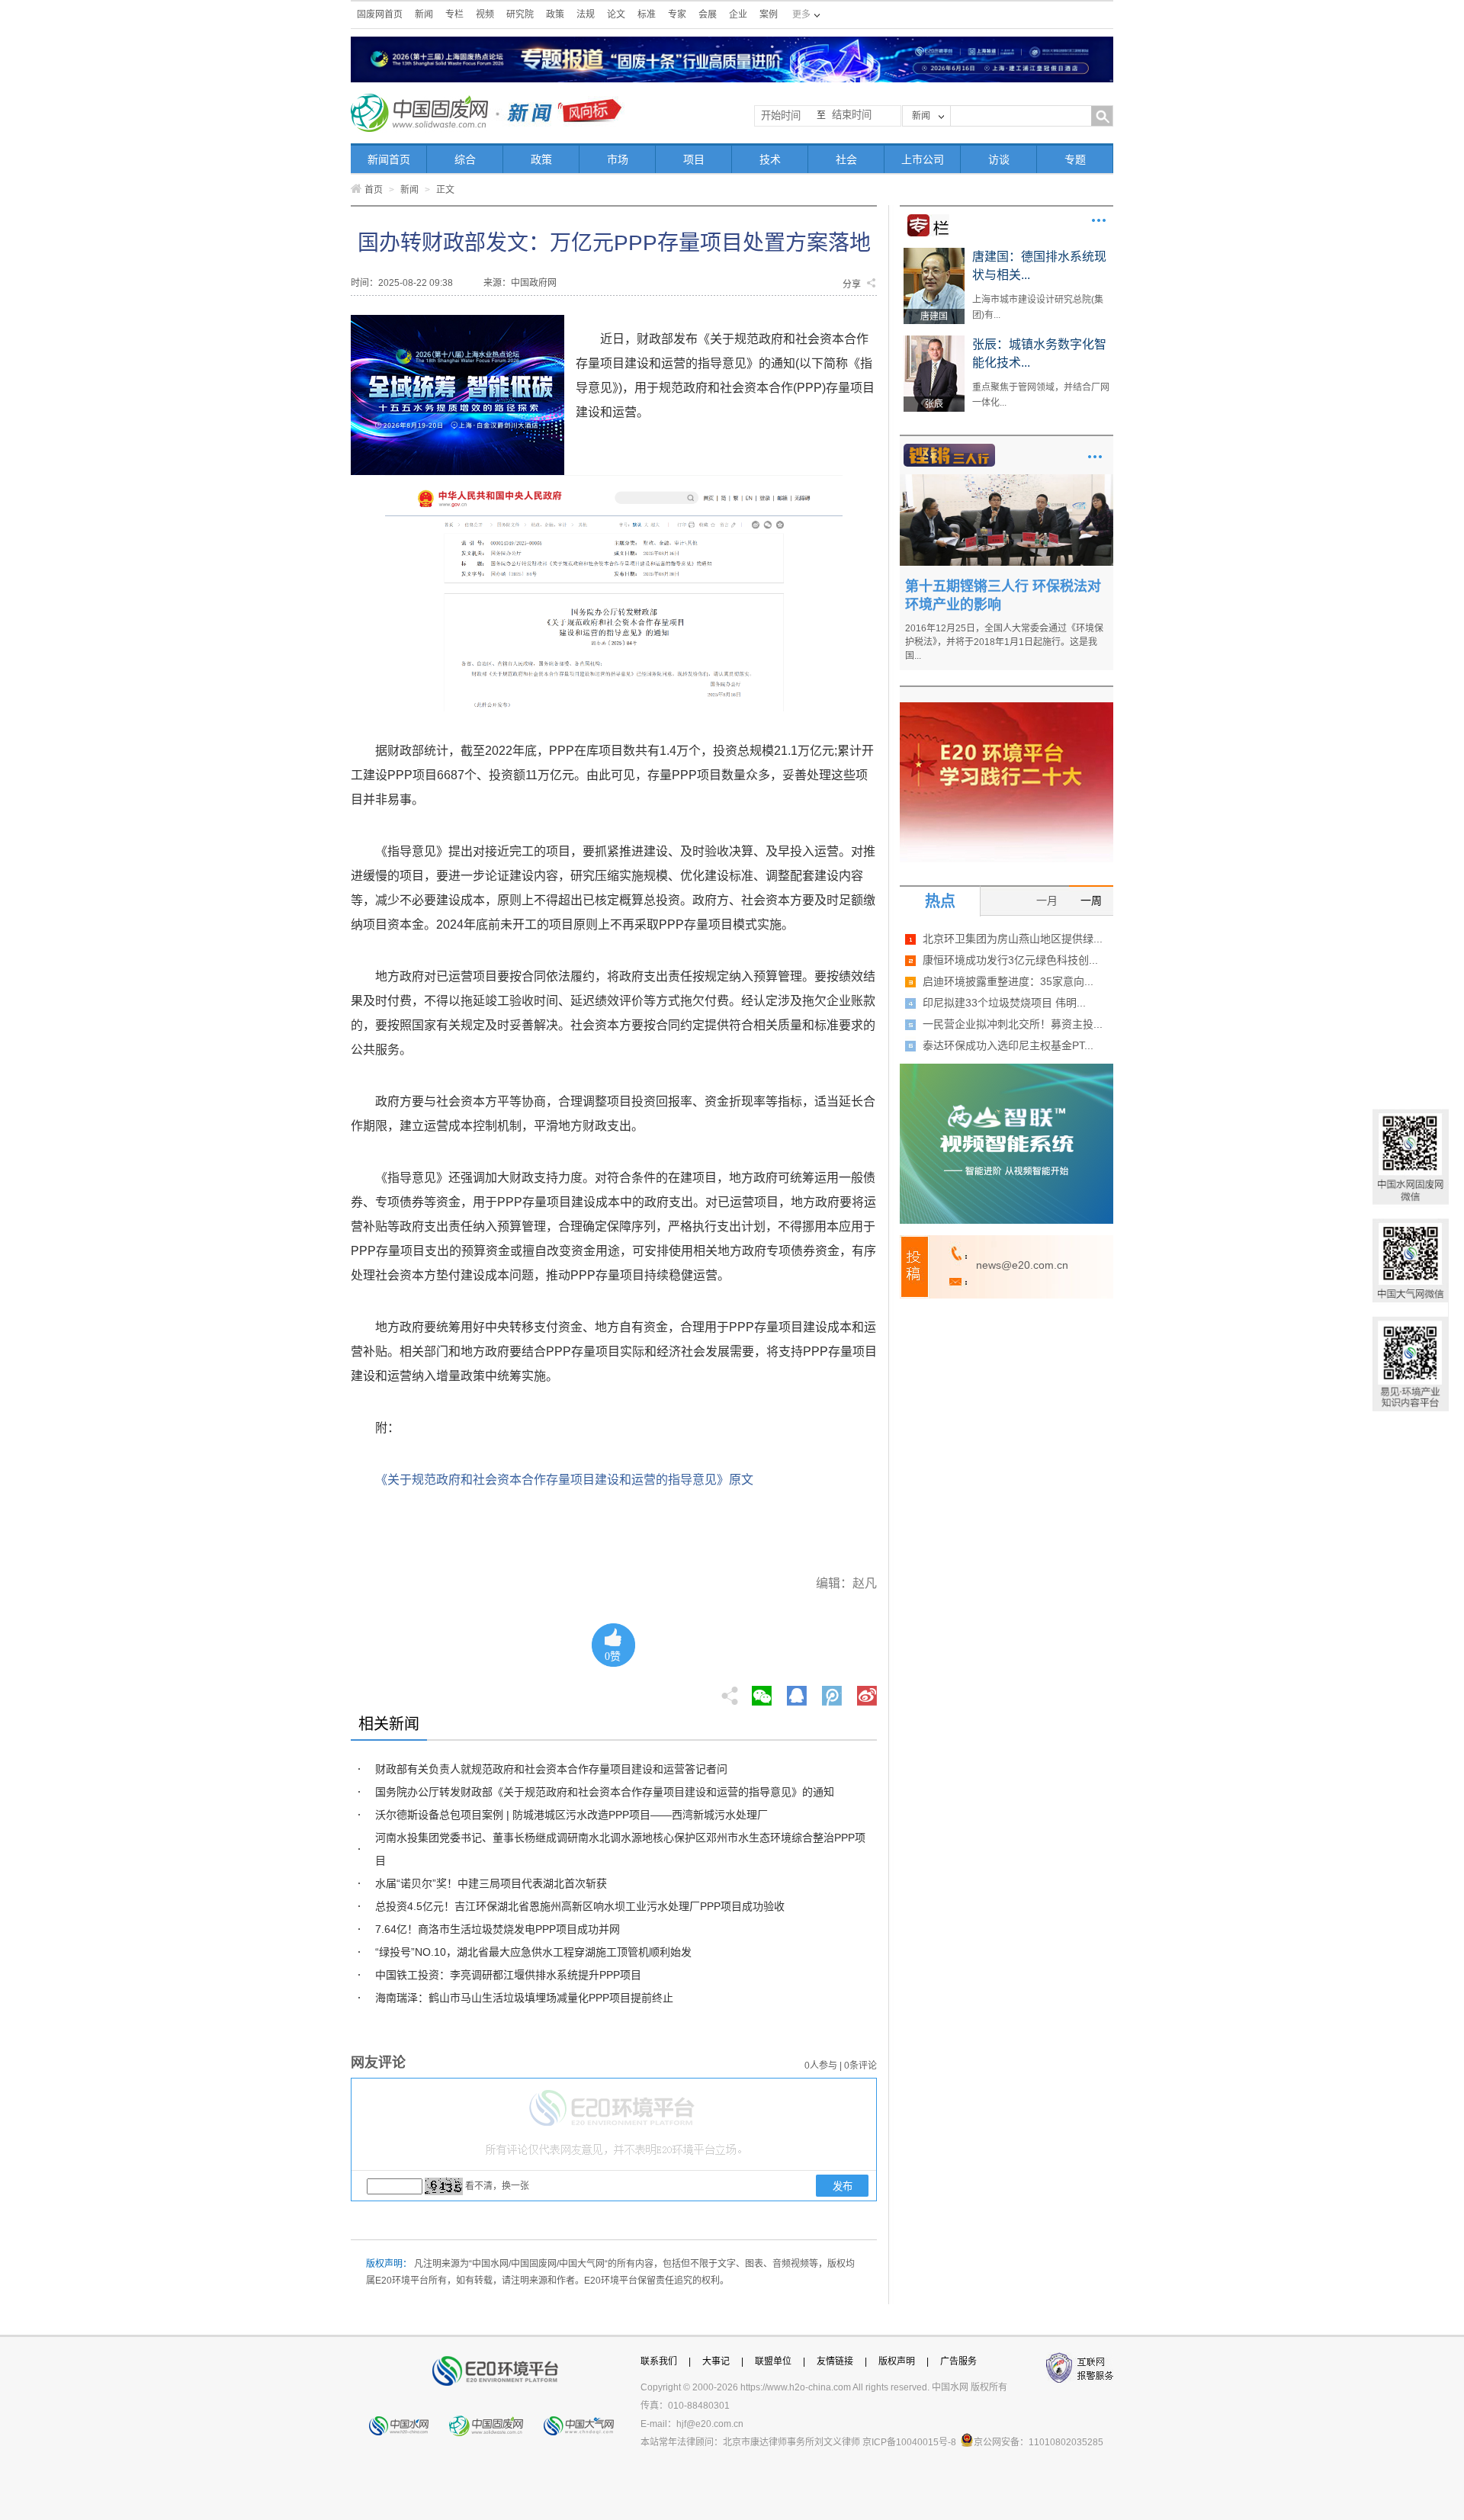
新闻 (424, 14)
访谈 (999, 159)
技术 (770, 159)
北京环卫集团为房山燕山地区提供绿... (1013, 939)
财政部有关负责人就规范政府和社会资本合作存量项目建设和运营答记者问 (551, 1769)
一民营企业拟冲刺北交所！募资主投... (1013, 1024)
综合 (465, 159)
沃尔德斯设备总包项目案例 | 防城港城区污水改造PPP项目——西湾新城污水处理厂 (571, 1815)
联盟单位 (773, 2361)
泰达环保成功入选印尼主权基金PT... (1008, 1045)
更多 (1099, 220)
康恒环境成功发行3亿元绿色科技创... (1010, 960)
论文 (616, 14)
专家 (677, 14)
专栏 (454, 14)
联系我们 (659, 2361)
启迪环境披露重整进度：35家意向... (1008, 981)
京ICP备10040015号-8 (909, 2442)
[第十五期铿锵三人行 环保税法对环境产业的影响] (1006, 480)
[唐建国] (934, 253)
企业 (738, 14)
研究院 (520, 14)
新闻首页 (389, 159)
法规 (586, 14)
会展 (708, 14)
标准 (647, 14)
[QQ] (797, 1691)
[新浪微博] (867, 1691)
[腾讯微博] (833, 1691)
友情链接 (835, 2361)
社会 (846, 159)
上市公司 (923, 159)
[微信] (762, 1691)
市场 (618, 159)
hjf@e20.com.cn (710, 2424)
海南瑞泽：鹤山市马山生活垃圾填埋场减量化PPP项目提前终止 (524, 1998)
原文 (741, 1480)
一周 (1091, 900)
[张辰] (934, 341)
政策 (555, 14)
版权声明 (897, 2361)
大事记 (716, 2361)
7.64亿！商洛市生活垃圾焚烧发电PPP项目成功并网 (498, 1929)
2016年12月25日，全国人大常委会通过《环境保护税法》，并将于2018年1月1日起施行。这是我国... (1004, 642)
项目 (694, 159)
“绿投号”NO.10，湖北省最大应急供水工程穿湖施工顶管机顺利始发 (533, 1952)
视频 (485, 14)
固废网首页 (380, 14)
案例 (769, 14)
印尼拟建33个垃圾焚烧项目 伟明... (1004, 1003)
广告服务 (958, 2361)
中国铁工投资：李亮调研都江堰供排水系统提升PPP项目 (508, 1975)
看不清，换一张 (497, 2186)
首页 (374, 190)
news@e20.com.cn (1022, 1265)
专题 (1075, 159)
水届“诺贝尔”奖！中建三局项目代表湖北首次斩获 (491, 1883)
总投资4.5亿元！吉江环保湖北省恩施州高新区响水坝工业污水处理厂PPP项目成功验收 (580, 1906)
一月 (1047, 900)
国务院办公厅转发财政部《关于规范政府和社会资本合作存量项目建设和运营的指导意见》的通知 (605, 1792)
